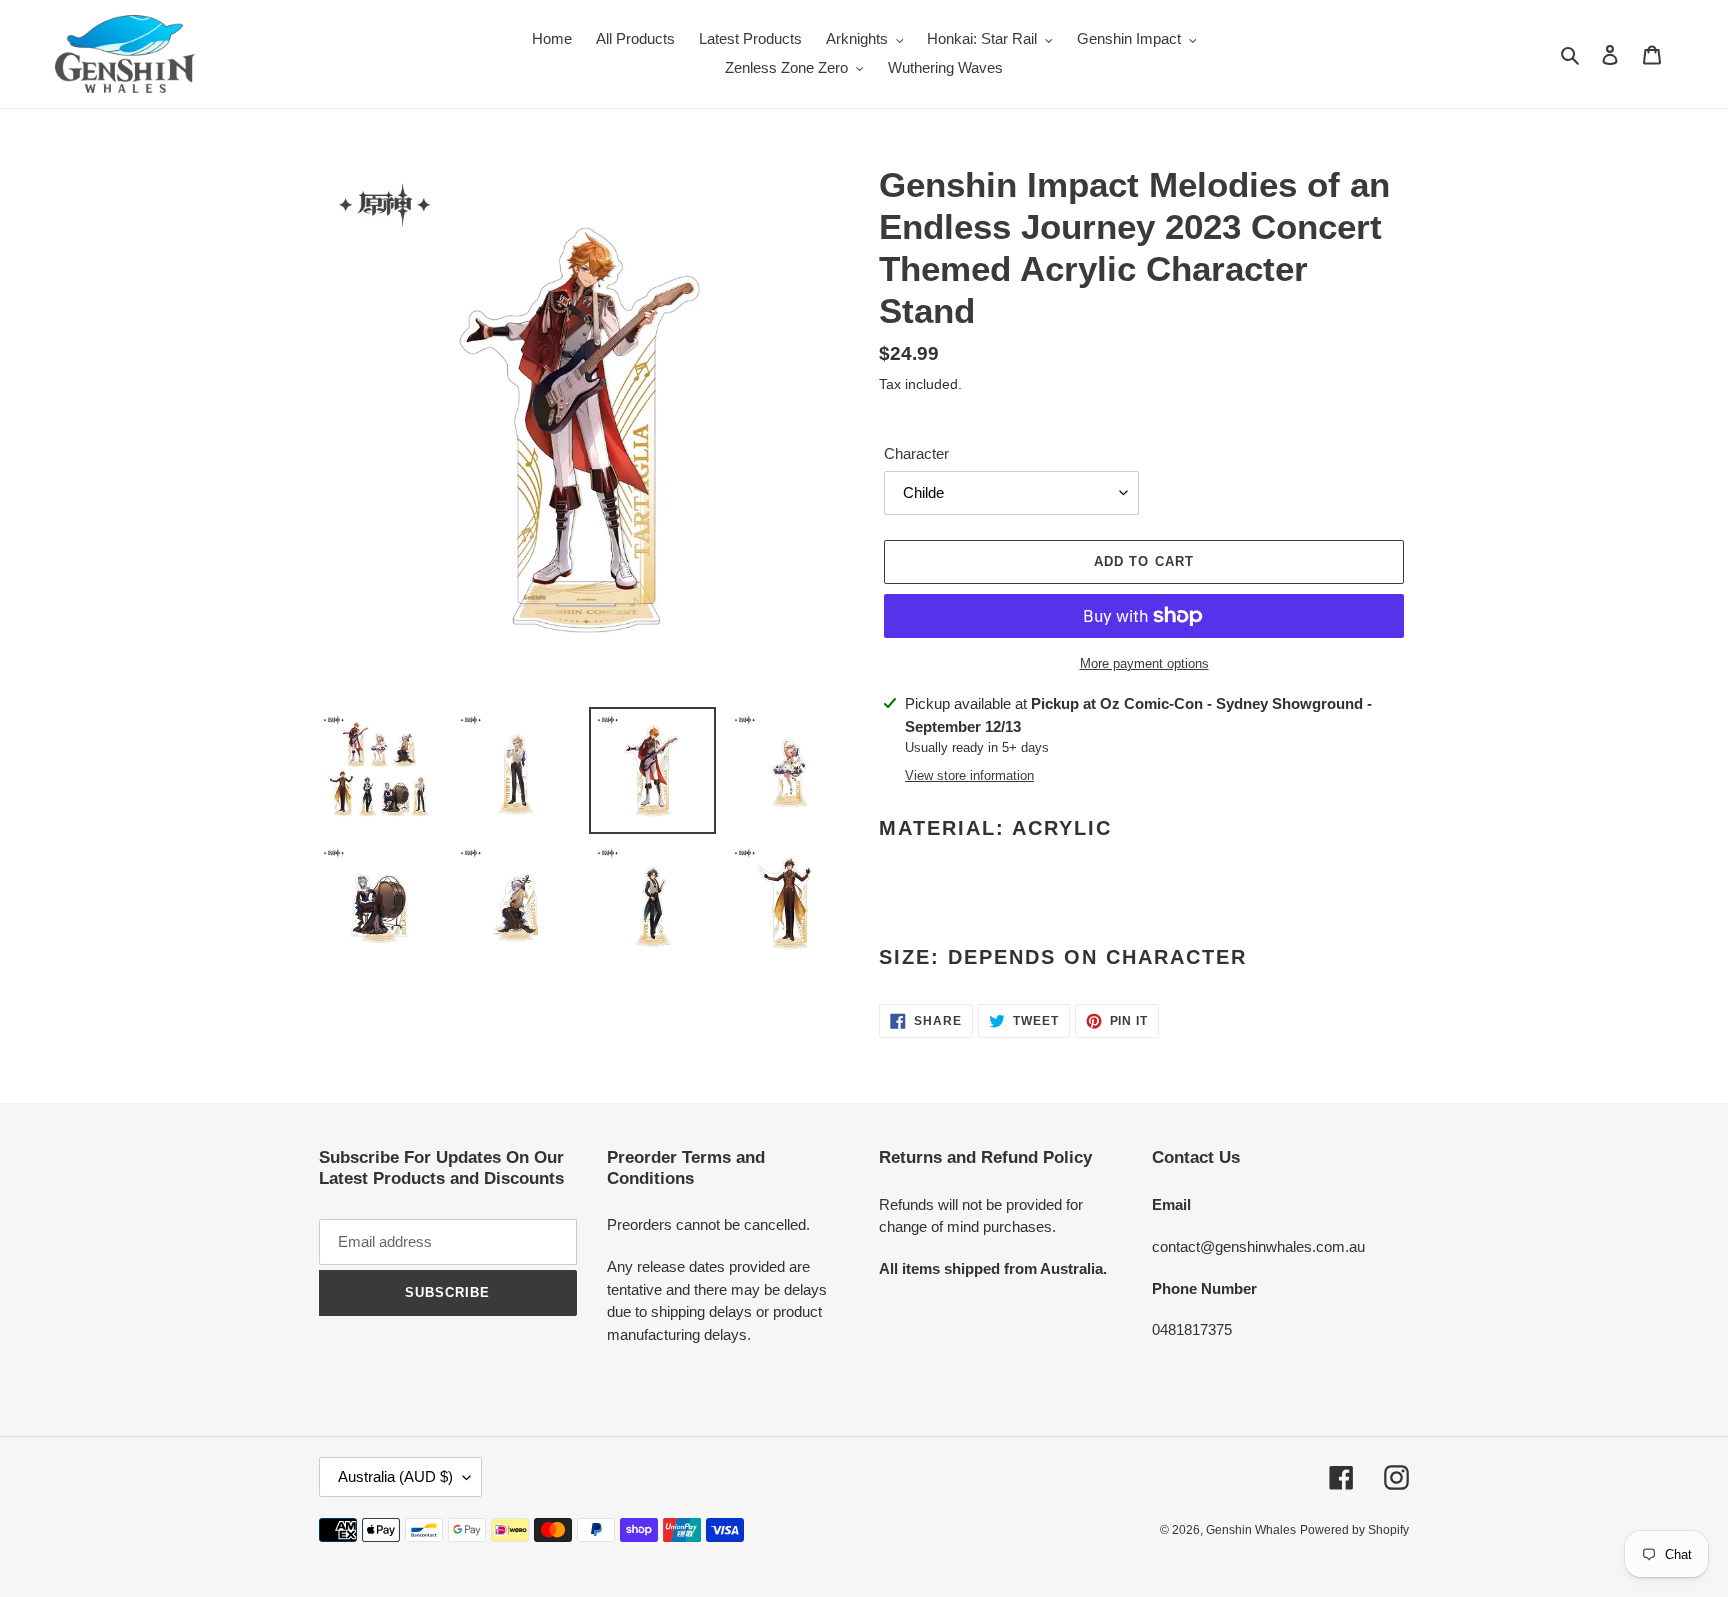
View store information (969, 775)
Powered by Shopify (1354, 1530)
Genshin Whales (1251, 1530)
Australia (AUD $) (395, 1476)
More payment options (1144, 663)
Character (916, 453)
